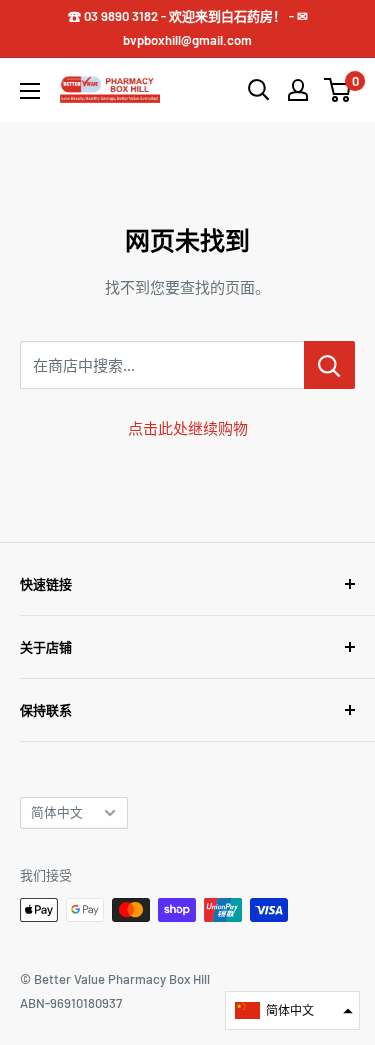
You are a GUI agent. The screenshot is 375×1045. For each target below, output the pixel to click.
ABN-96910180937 (71, 1003)
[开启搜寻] (259, 90)
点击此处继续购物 (188, 428)
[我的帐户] (298, 90)
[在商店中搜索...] (329, 365)
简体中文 (57, 812)
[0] (338, 90)
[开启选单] (30, 91)
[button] (292, 1010)
